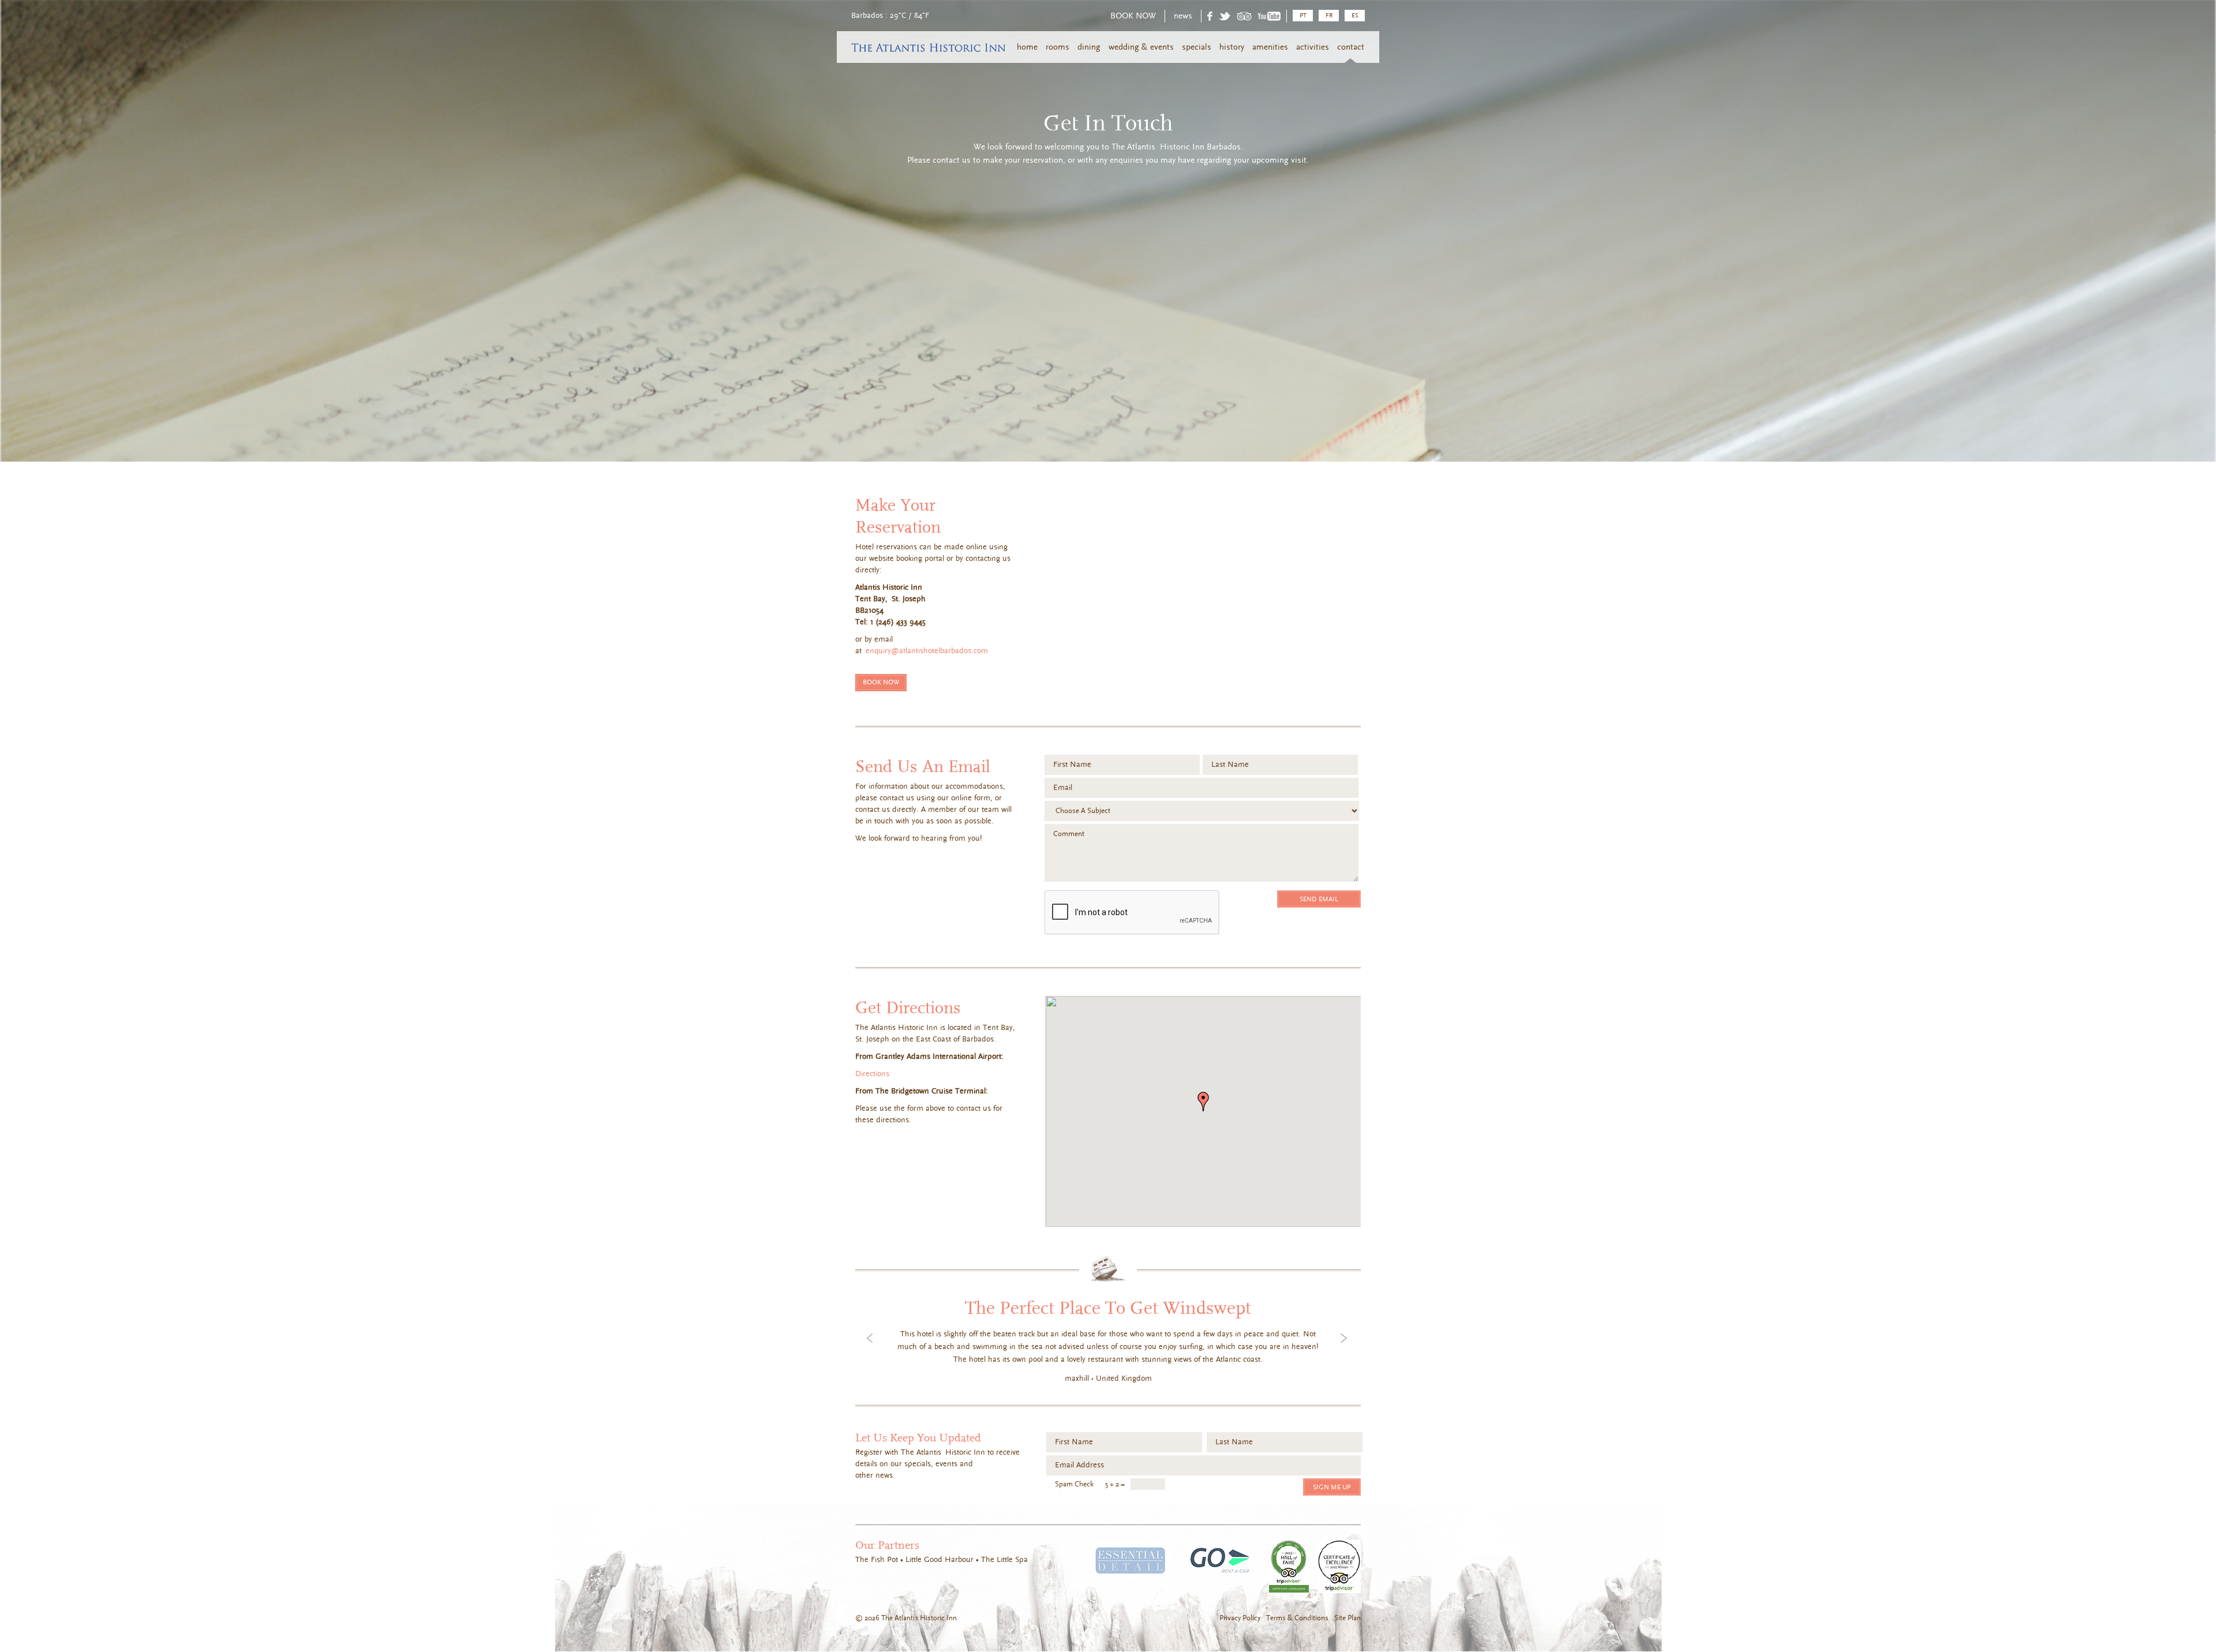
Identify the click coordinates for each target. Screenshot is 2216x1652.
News (1183, 16)
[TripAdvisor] (1244, 18)
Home (1027, 47)
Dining (1089, 47)
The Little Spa (1004, 1560)
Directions (872, 1074)
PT (1303, 15)
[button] (1203, 1102)
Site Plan (1347, 1618)
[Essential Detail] (1131, 1561)
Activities (1313, 47)
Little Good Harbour (939, 1560)
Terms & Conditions (1297, 1618)
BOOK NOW (1133, 16)
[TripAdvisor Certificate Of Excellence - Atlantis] (1339, 1567)
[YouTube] (1269, 18)
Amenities (1270, 47)
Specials (1197, 47)
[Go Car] (1220, 1561)
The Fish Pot (877, 1560)
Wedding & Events (1141, 47)
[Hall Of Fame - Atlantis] (1289, 1567)
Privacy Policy (1240, 1618)
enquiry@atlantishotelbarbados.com (927, 651)
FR (1329, 15)
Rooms (1058, 47)
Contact (1351, 47)
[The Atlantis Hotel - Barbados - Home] (921, 50)
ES (1355, 15)
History (1232, 47)
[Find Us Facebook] (1210, 18)
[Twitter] (1225, 18)
